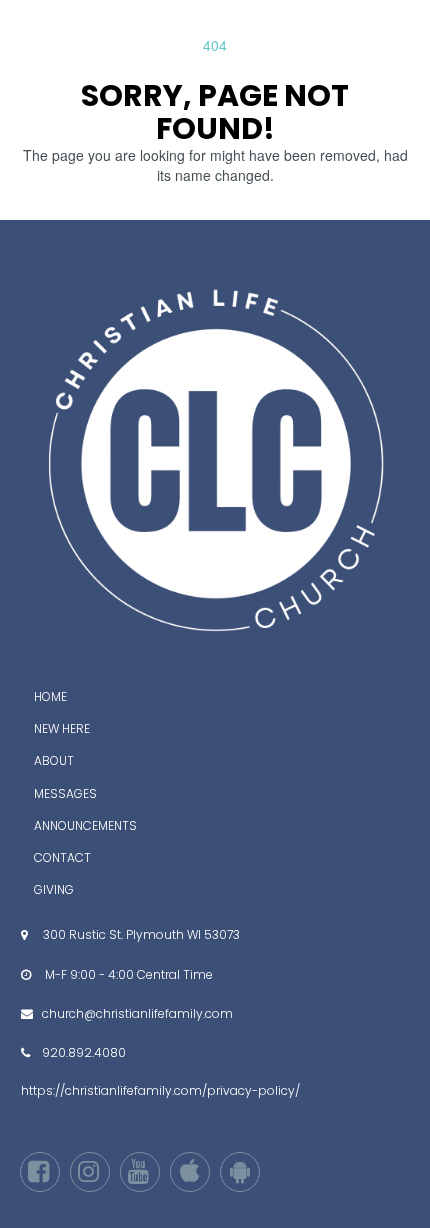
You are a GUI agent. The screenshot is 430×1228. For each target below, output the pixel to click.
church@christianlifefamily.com (137, 1013)
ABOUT (54, 760)
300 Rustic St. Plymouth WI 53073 (141, 934)
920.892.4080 (84, 1052)
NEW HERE (62, 728)
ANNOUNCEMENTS (85, 825)
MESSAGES (65, 793)
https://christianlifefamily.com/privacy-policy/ (160, 1090)
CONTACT (62, 857)
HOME (50, 696)
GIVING (54, 889)
